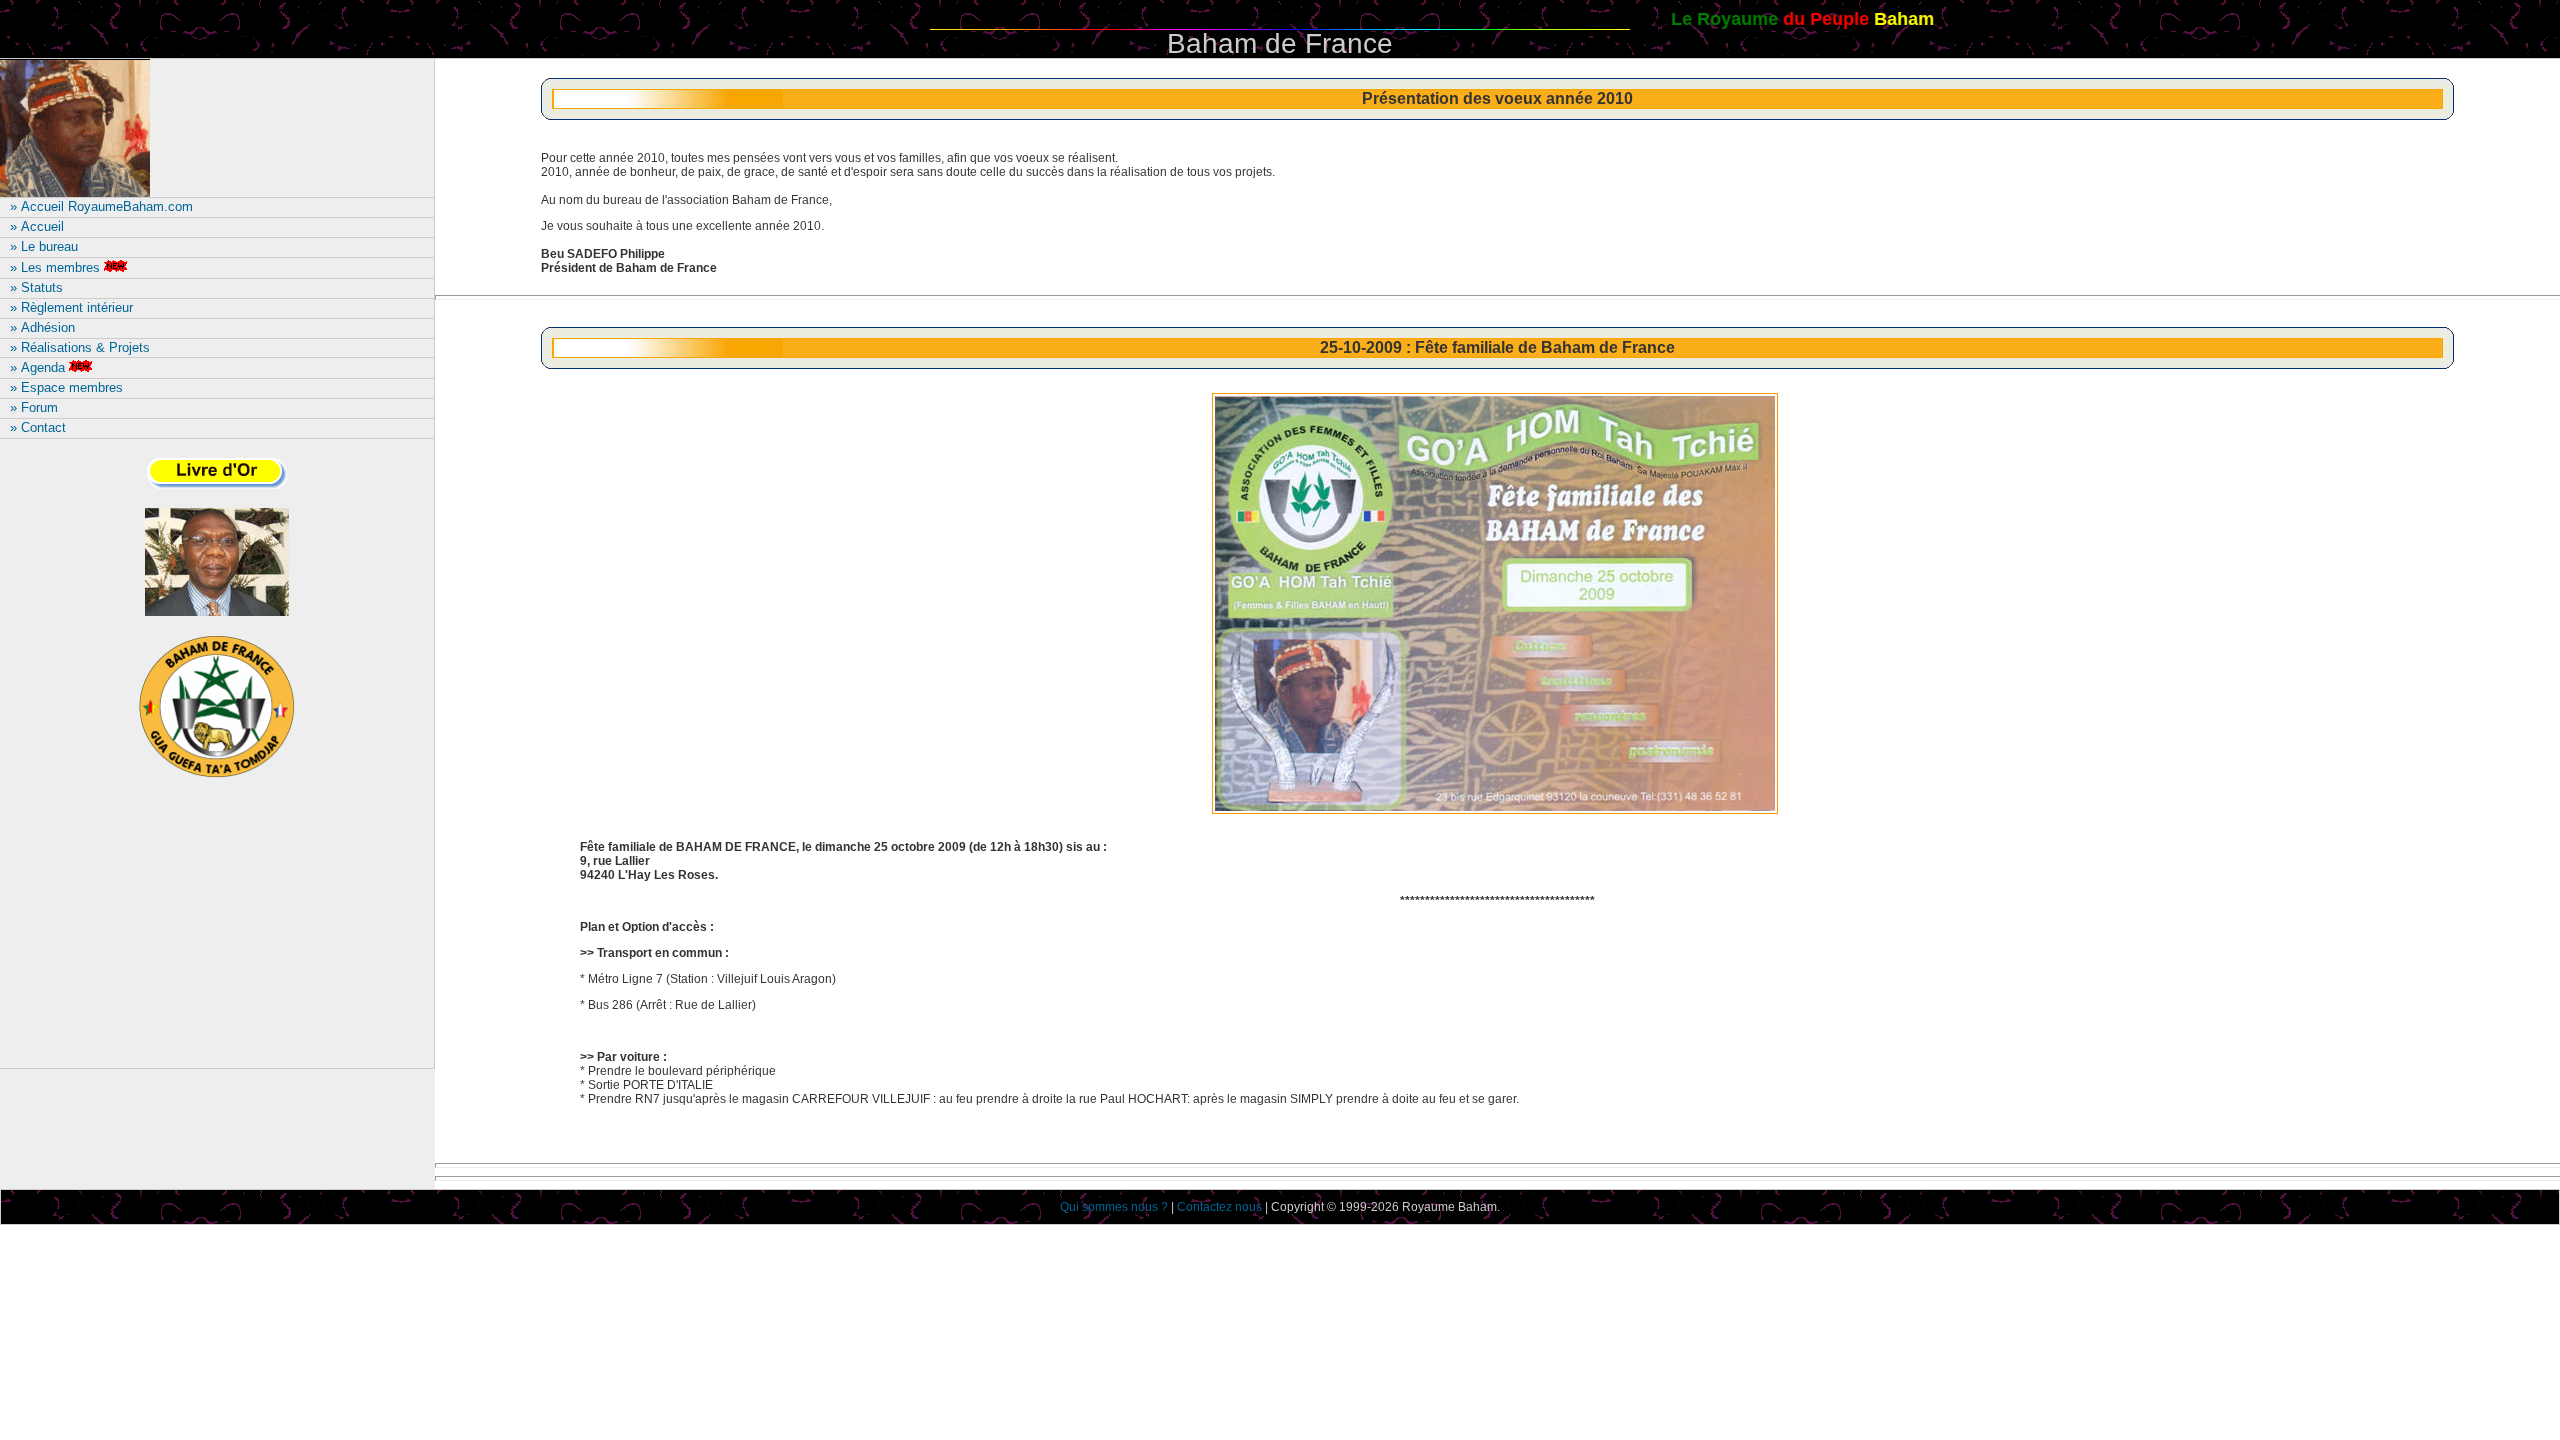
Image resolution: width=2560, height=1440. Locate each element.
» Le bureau (44, 246)
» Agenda (37, 367)
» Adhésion (42, 327)
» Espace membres (66, 387)
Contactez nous (1219, 1207)
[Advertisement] (217, 932)
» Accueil (37, 226)
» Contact (38, 427)
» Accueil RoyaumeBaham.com (101, 206)
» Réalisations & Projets (80, 347)
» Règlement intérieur (71, 307)
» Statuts (36, 287)
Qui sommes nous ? (1114, 1207)
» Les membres (55, 267)
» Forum (34, 407)
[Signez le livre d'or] (217, 486)
